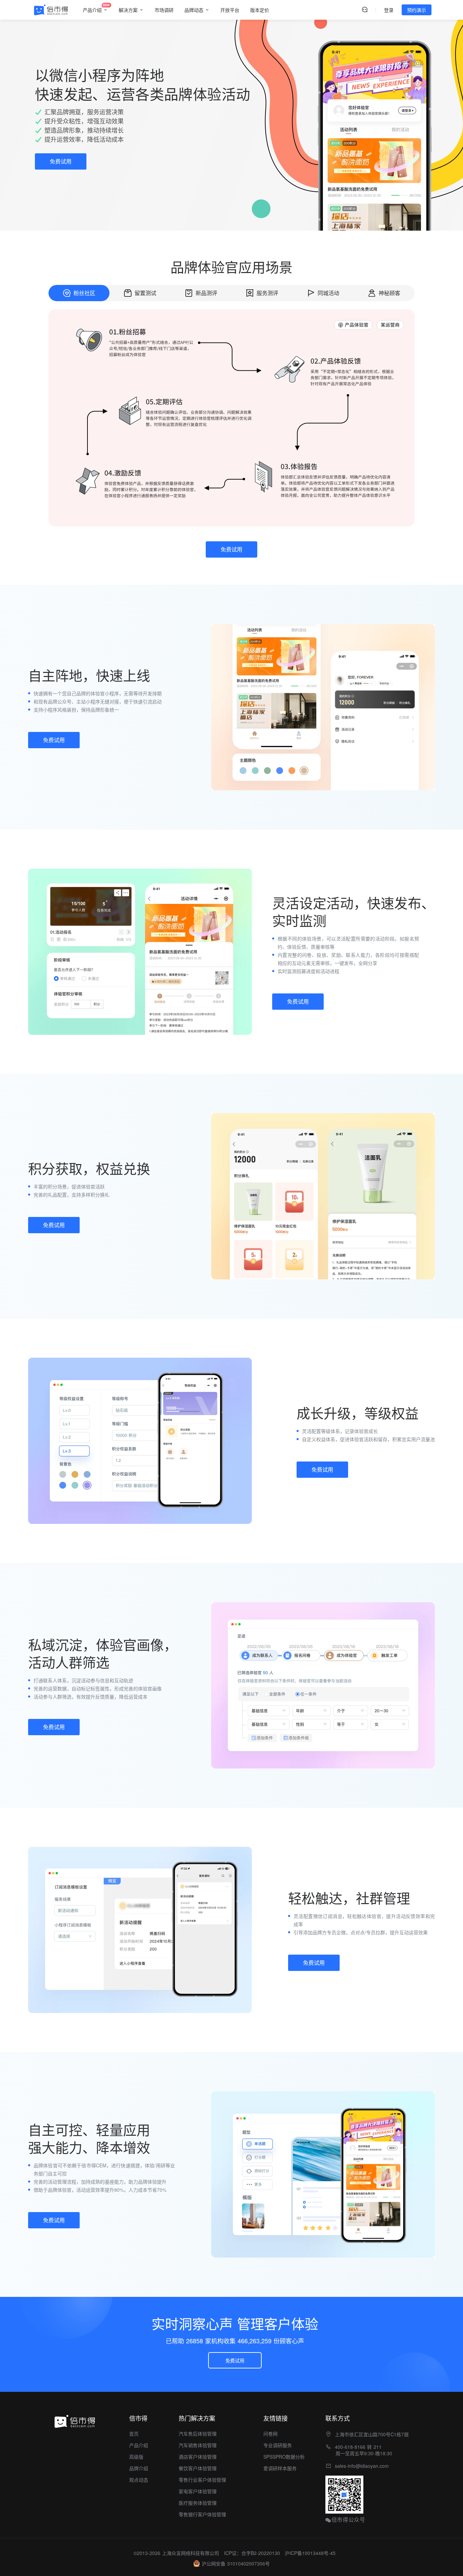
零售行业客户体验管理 (202, 2480)
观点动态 (139, 2480)
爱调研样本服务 (280, 2468)
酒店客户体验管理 (198, 2457)
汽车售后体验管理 (198, 2434)
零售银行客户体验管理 (202, 2514)
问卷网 (270, 2434)
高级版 (136, 2457)
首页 (134, 2434)
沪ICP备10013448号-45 (310, 2553)
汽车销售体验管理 (198, 2445)
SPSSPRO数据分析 (284, 2457)
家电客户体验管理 (198, 2491)
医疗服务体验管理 (198, 2503)
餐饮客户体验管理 (198, 2468)
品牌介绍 (139, 2468)
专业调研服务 (278, 2445)
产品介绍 (139, 2445)
